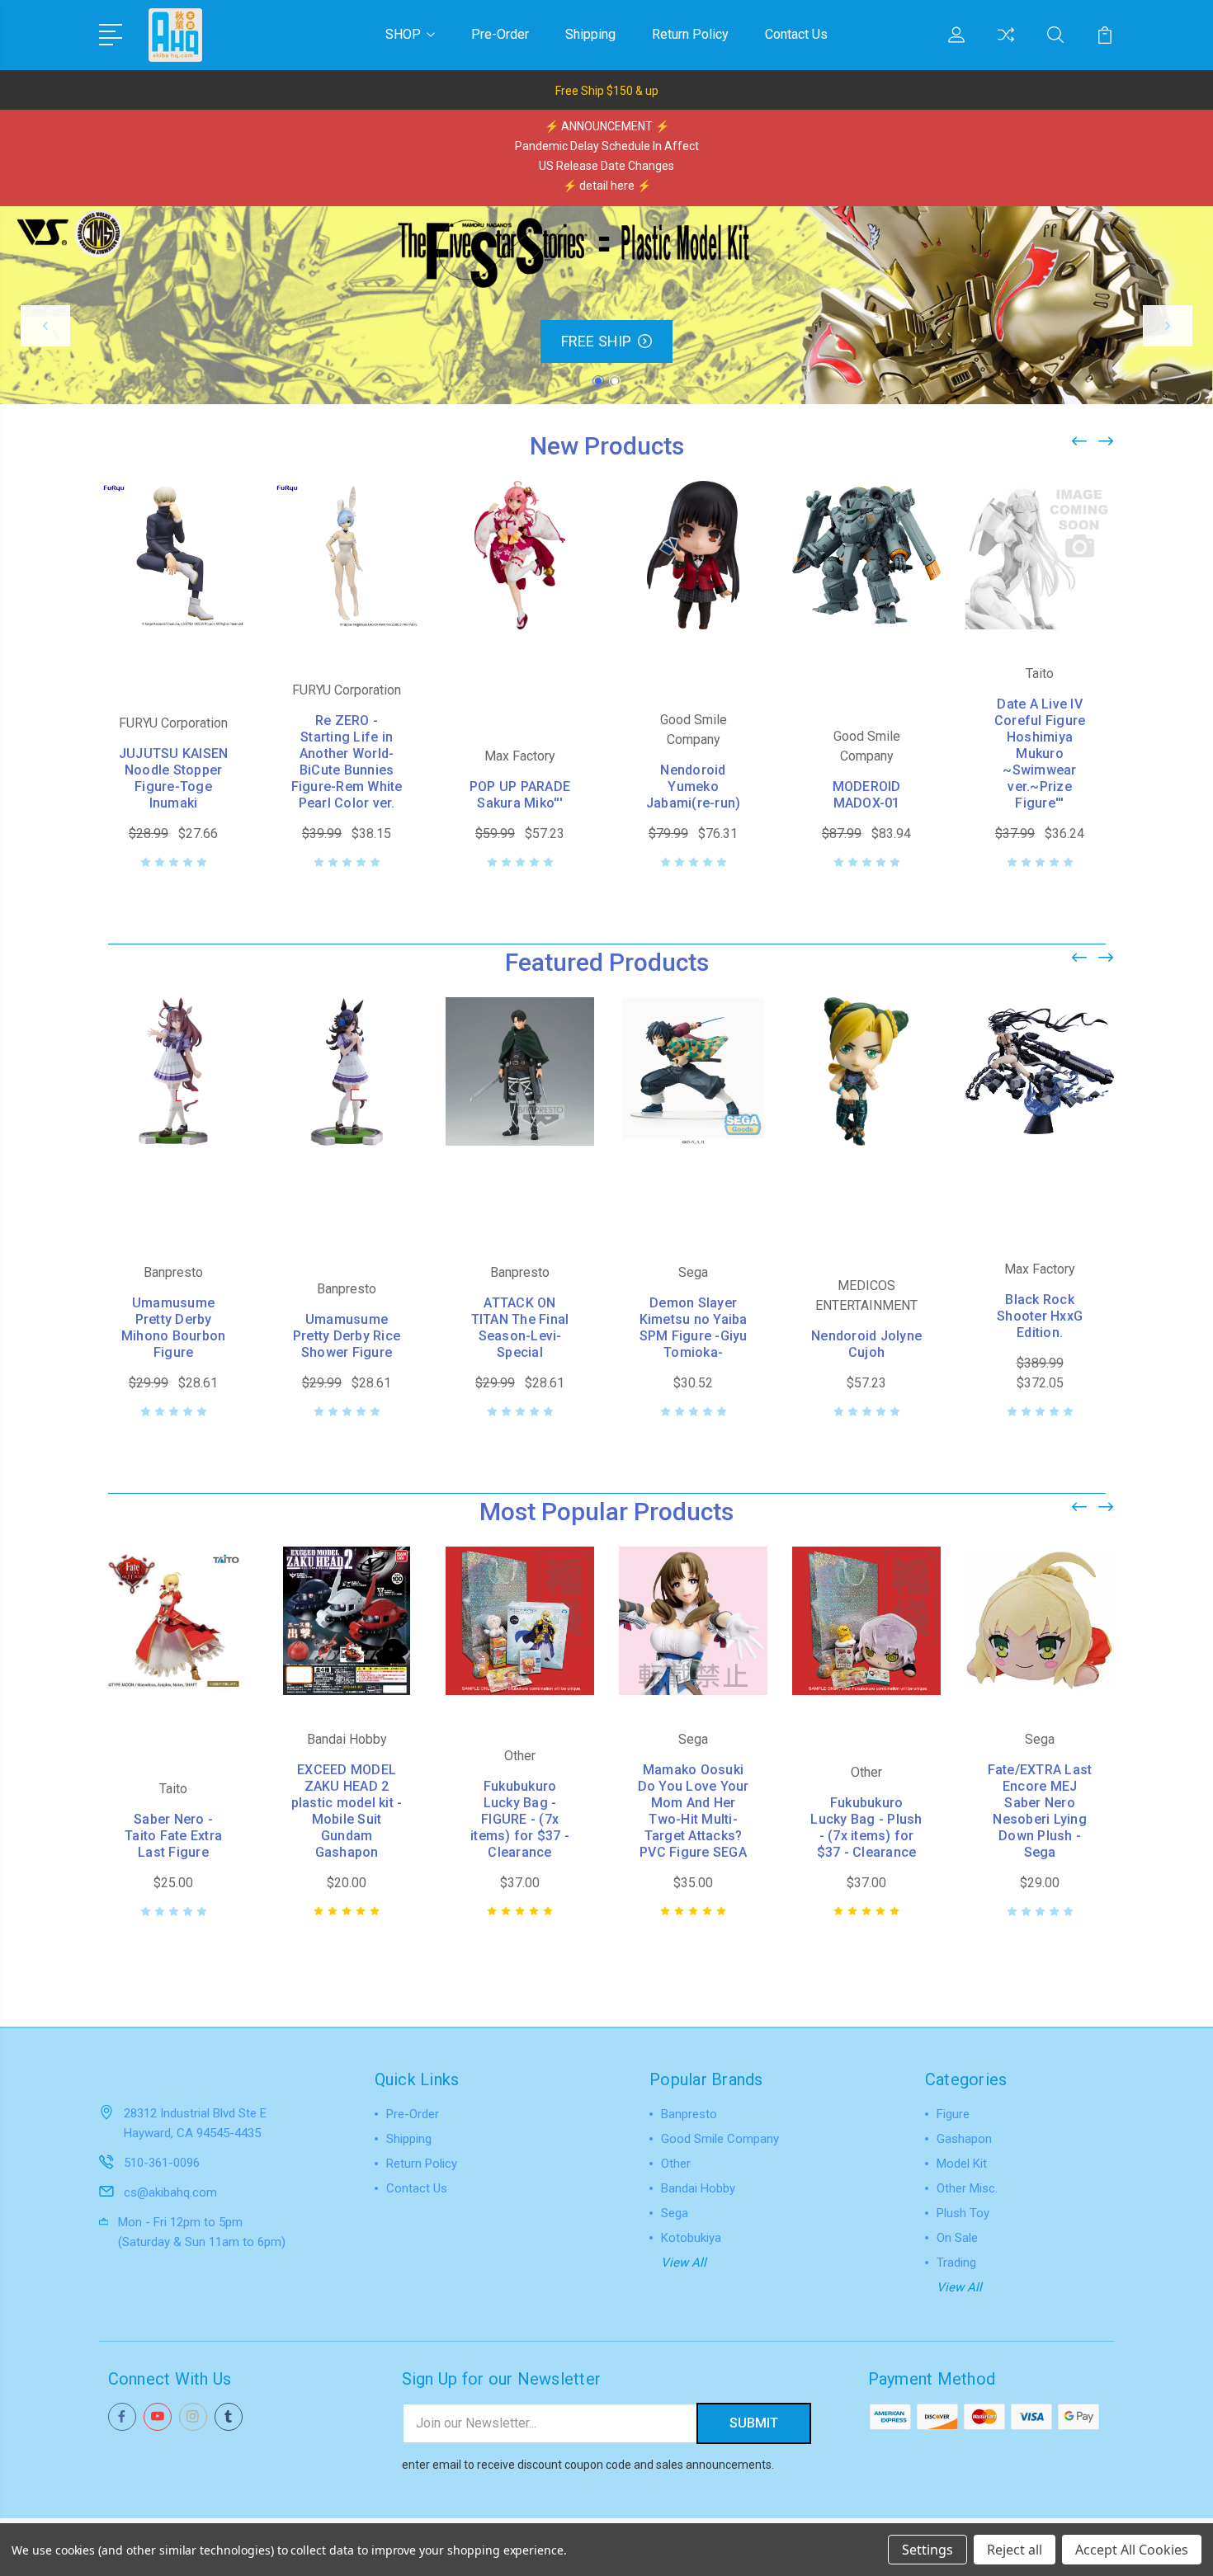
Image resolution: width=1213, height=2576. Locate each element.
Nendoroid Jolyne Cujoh (866, 1344)
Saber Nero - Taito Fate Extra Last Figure (173, 1836)
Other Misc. (967, 2188)
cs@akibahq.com (170, 2192)
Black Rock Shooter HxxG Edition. (1040, 1316)
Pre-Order (500, 34)
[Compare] (1006, 45)
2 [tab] (615, 381)
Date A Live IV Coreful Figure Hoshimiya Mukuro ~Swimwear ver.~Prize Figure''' (1040, 753)
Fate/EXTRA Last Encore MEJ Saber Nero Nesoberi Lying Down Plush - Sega (1040, 1811)
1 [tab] (598, 381)
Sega (675, 2213)
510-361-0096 (162, 2163)
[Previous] (45, 326)
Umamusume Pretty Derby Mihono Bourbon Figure (174, 1328)
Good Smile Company (720, 2139)
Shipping (590, 34)
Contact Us (796, 34)
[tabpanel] (606, 305)
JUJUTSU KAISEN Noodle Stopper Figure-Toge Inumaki (174, 778)
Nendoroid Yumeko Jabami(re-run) (694, 786)
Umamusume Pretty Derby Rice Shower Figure (347, 1336)
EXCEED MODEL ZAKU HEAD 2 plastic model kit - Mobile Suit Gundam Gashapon (347, 1811)
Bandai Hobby (698, 2188)
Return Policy (690, 34)
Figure (953, 2114)
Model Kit (962, 2164)
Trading (956, 2263)
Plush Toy (963, 2213)
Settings (927, 2550)
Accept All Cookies (1132, 2550)
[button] (607, 90)
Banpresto (689, 2114)
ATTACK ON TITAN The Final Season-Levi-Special (520, 1328)
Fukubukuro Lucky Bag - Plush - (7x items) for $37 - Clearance (866, 1827)
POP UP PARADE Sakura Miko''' (520, 795)
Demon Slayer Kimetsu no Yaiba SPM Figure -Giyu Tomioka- (694, 1328)
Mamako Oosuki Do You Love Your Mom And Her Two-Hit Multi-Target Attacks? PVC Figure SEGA (694, 1811)
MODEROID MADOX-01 (867, 795)
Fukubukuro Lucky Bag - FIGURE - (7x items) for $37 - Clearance (520, 1819)
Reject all (1015, 2550)
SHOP (403, 34)
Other (676, 2164)
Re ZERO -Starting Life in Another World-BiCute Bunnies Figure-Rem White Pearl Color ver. (347, 762)
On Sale (957, 2238)
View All (684, 2263)
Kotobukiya (691, 2238)
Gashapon (964, 2139)
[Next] (1168, 326)
